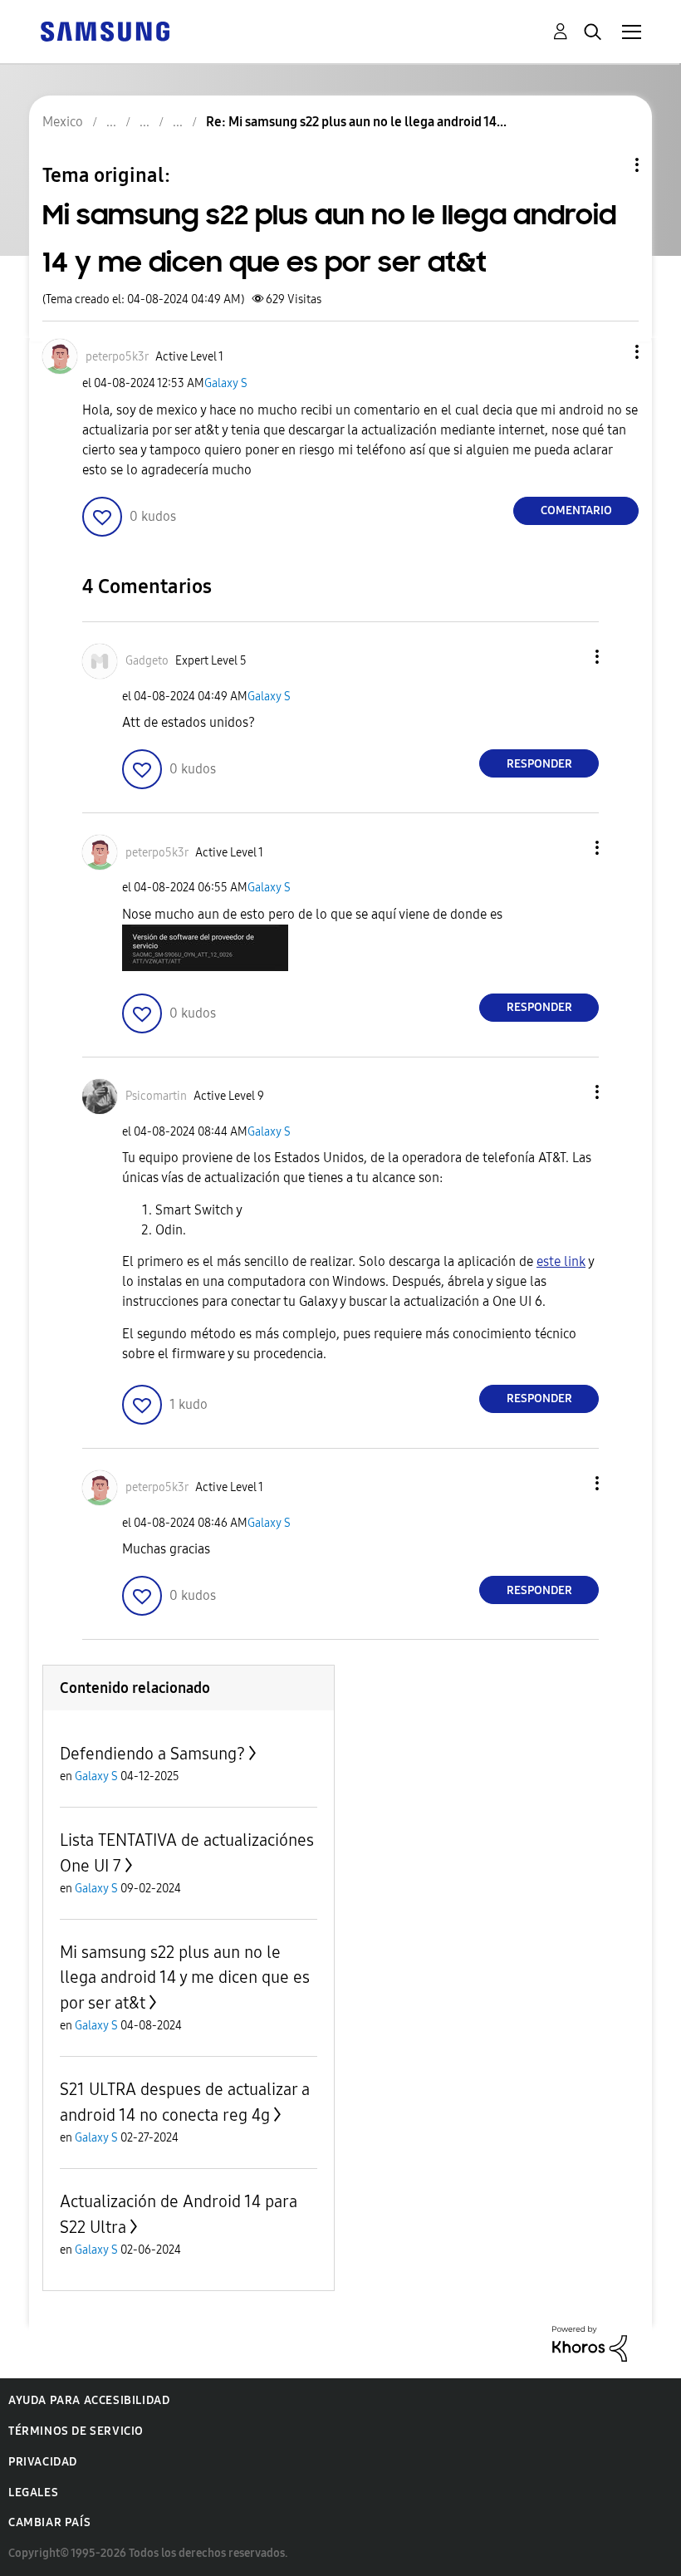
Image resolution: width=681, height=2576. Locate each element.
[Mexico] (105, 30)
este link (561, 1261)
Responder (539, 764)
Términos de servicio (76, 2431)
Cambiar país (49, 2522)
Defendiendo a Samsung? (152, 1754)
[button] (610, 352)
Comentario (576, 510)
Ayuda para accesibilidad (89, 2400)
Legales (33, 2493)
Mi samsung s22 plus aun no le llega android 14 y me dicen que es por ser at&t (185, 1977)
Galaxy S (226, 383)
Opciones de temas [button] (609, 165)
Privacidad (43, 2462)
